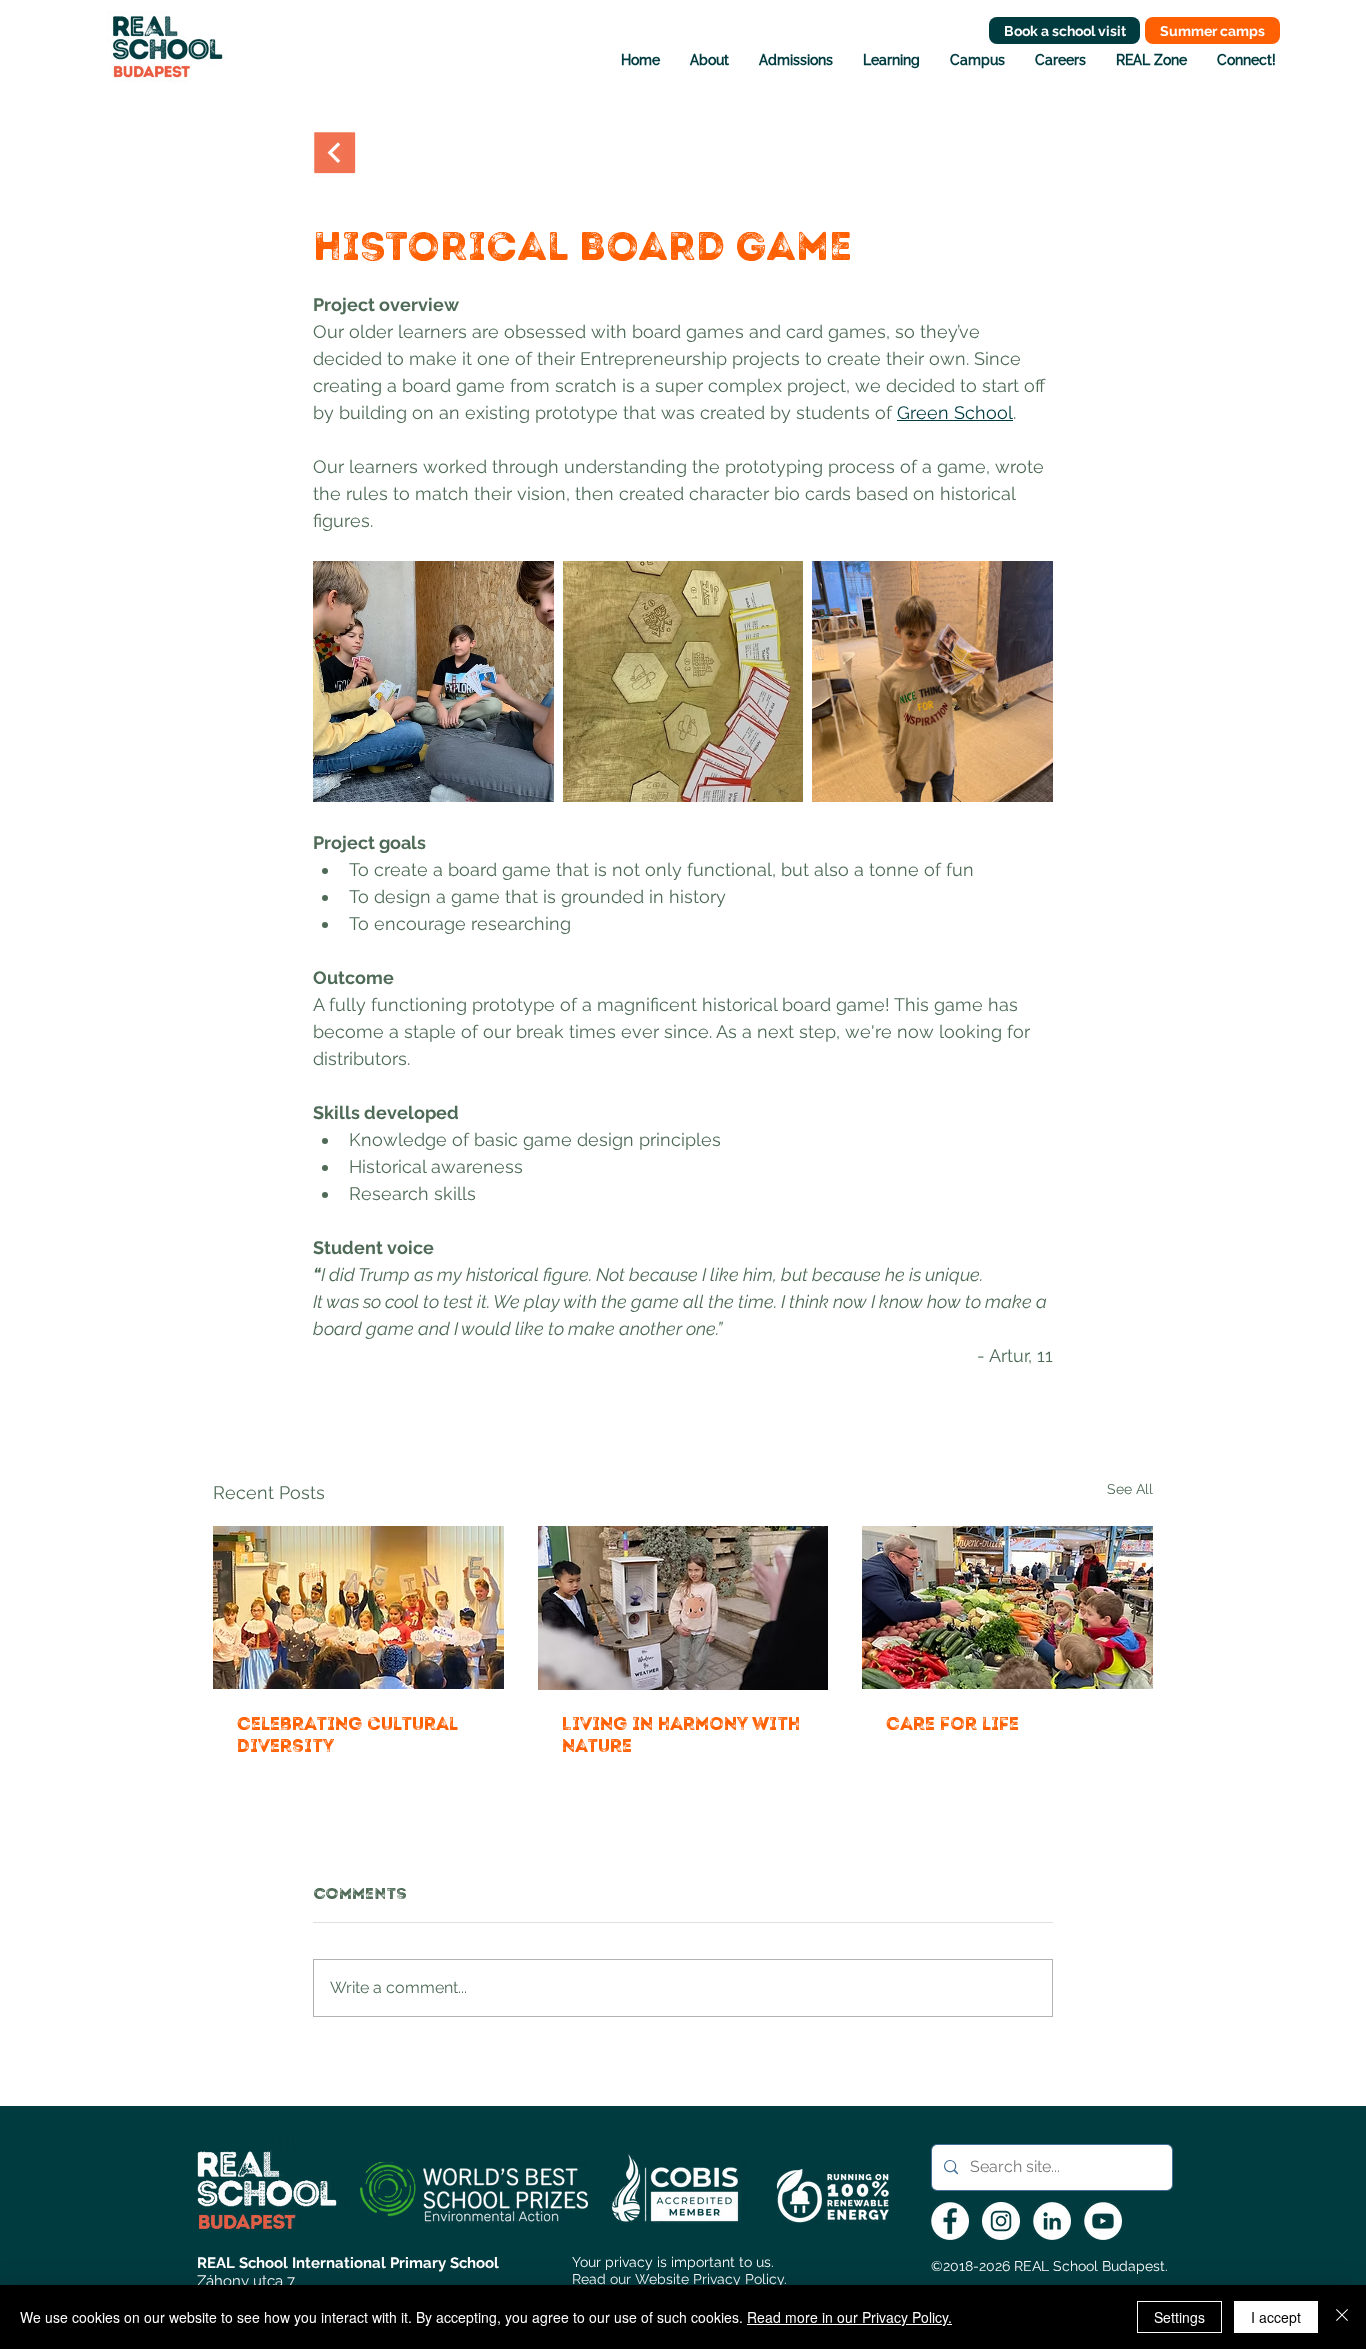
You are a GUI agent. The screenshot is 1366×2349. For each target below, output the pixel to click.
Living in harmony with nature (681, 1735)
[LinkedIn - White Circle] (1052, 2221)
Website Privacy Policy (709, 2279)
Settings (1179, 2317)
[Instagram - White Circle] (1001, 2221)
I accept (1276, 2317)
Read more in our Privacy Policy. (849, 2317)
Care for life (952, 1724)
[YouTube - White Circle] (1103, 2221)
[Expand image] (433, 681)
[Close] (1342, 2317)
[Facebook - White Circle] (950, 2221)
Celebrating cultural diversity (347, 1735)
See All (1130, 1489)
